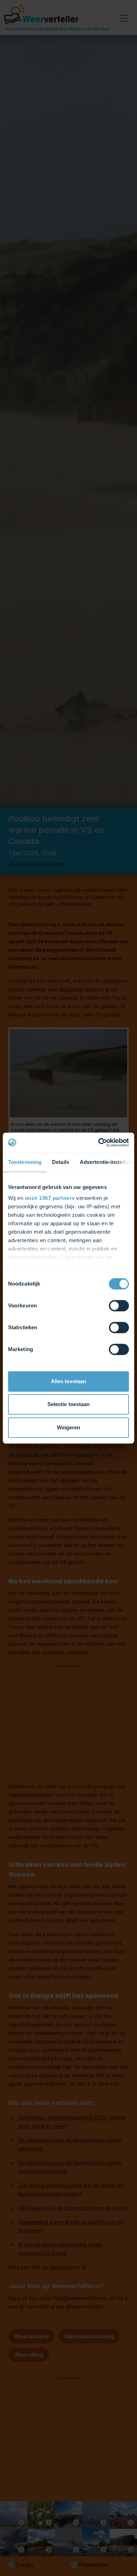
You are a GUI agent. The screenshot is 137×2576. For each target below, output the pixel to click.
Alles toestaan (68, 1381)
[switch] (119, 1306)
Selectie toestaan (69, 1404)
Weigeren (69, 1427)
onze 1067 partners (50, 1198)
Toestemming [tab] (25, 1162)
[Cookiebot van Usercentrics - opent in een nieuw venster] (99, 1142)
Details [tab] (61, 1162)
